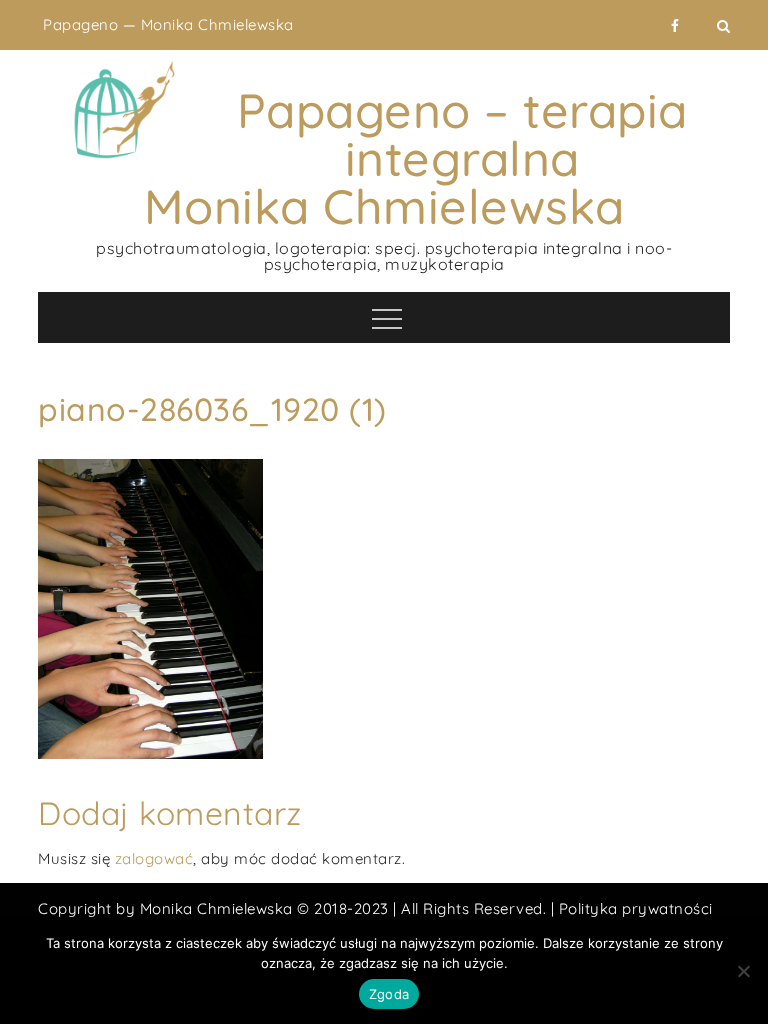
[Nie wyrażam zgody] (743, 971)
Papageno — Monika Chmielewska (168, 24)
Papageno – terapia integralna (462, 134)
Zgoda (389, 994)
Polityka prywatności (636, 908)
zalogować (154, 858)
